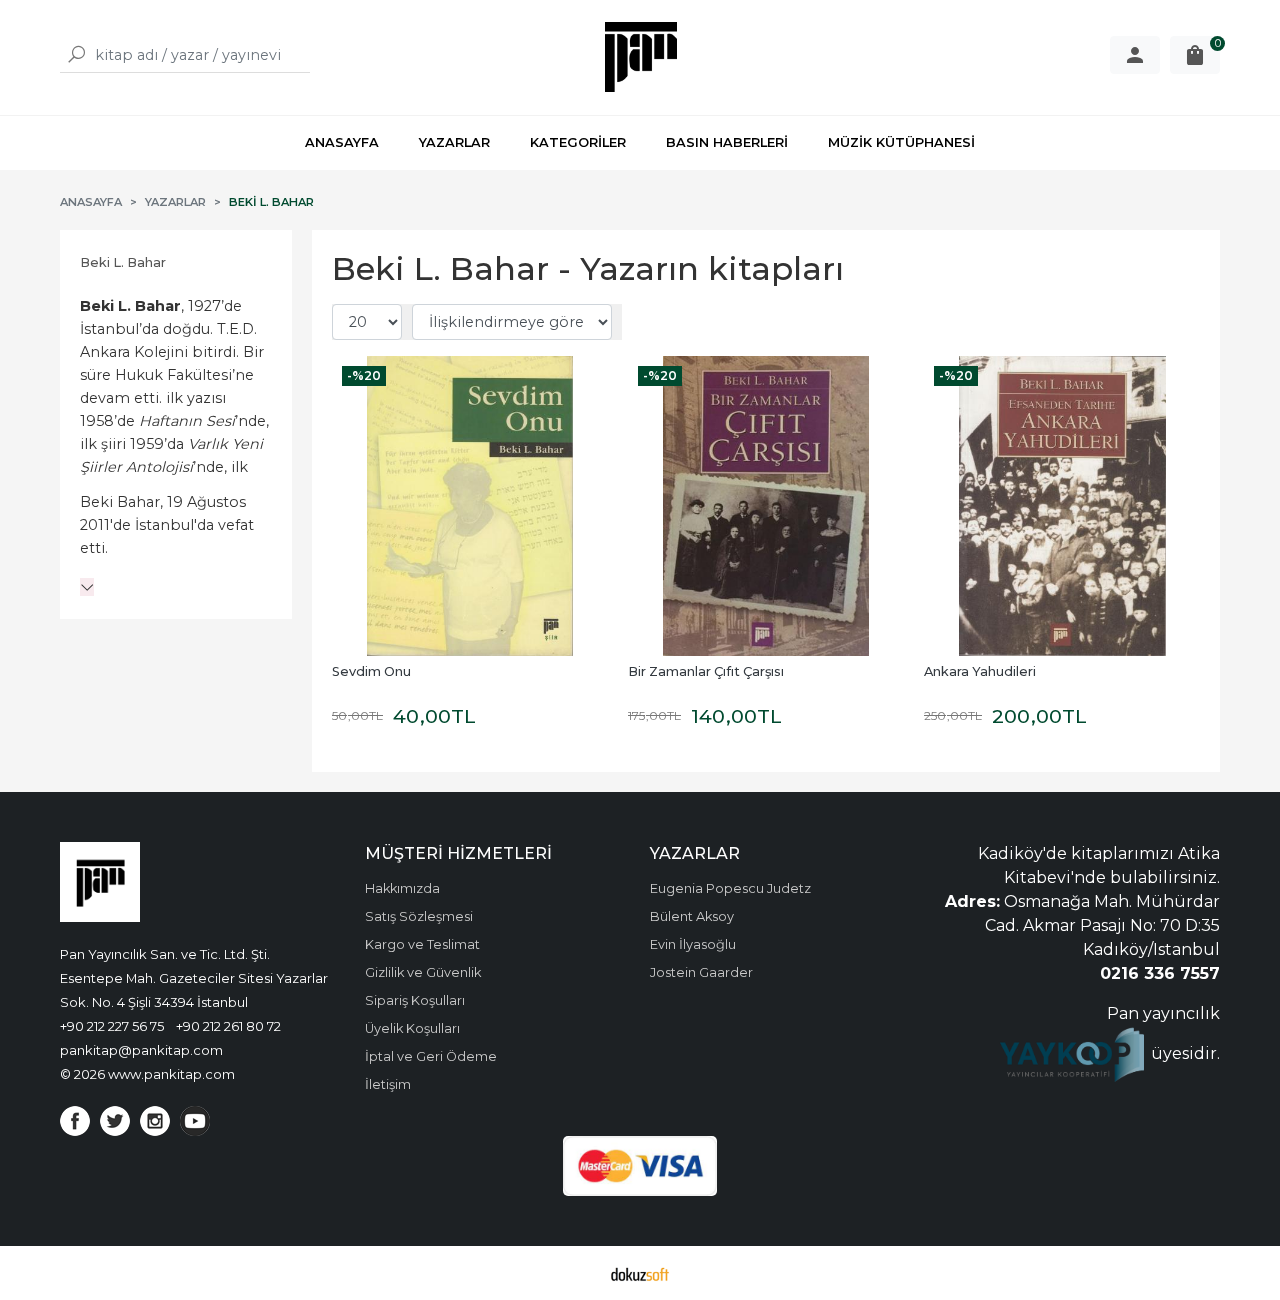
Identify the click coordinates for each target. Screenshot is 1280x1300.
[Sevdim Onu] (470, 506)
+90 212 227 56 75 (112, 1026)
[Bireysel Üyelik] (1135, 55)
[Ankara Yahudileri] (1062, 506)
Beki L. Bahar (123, 262)
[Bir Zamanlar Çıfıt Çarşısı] (766, 506)
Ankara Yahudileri (980, 671)
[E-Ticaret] (640, 1273)
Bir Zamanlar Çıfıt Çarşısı (706, 671)
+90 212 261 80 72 (228, 1026)
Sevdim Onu (371, 671)
